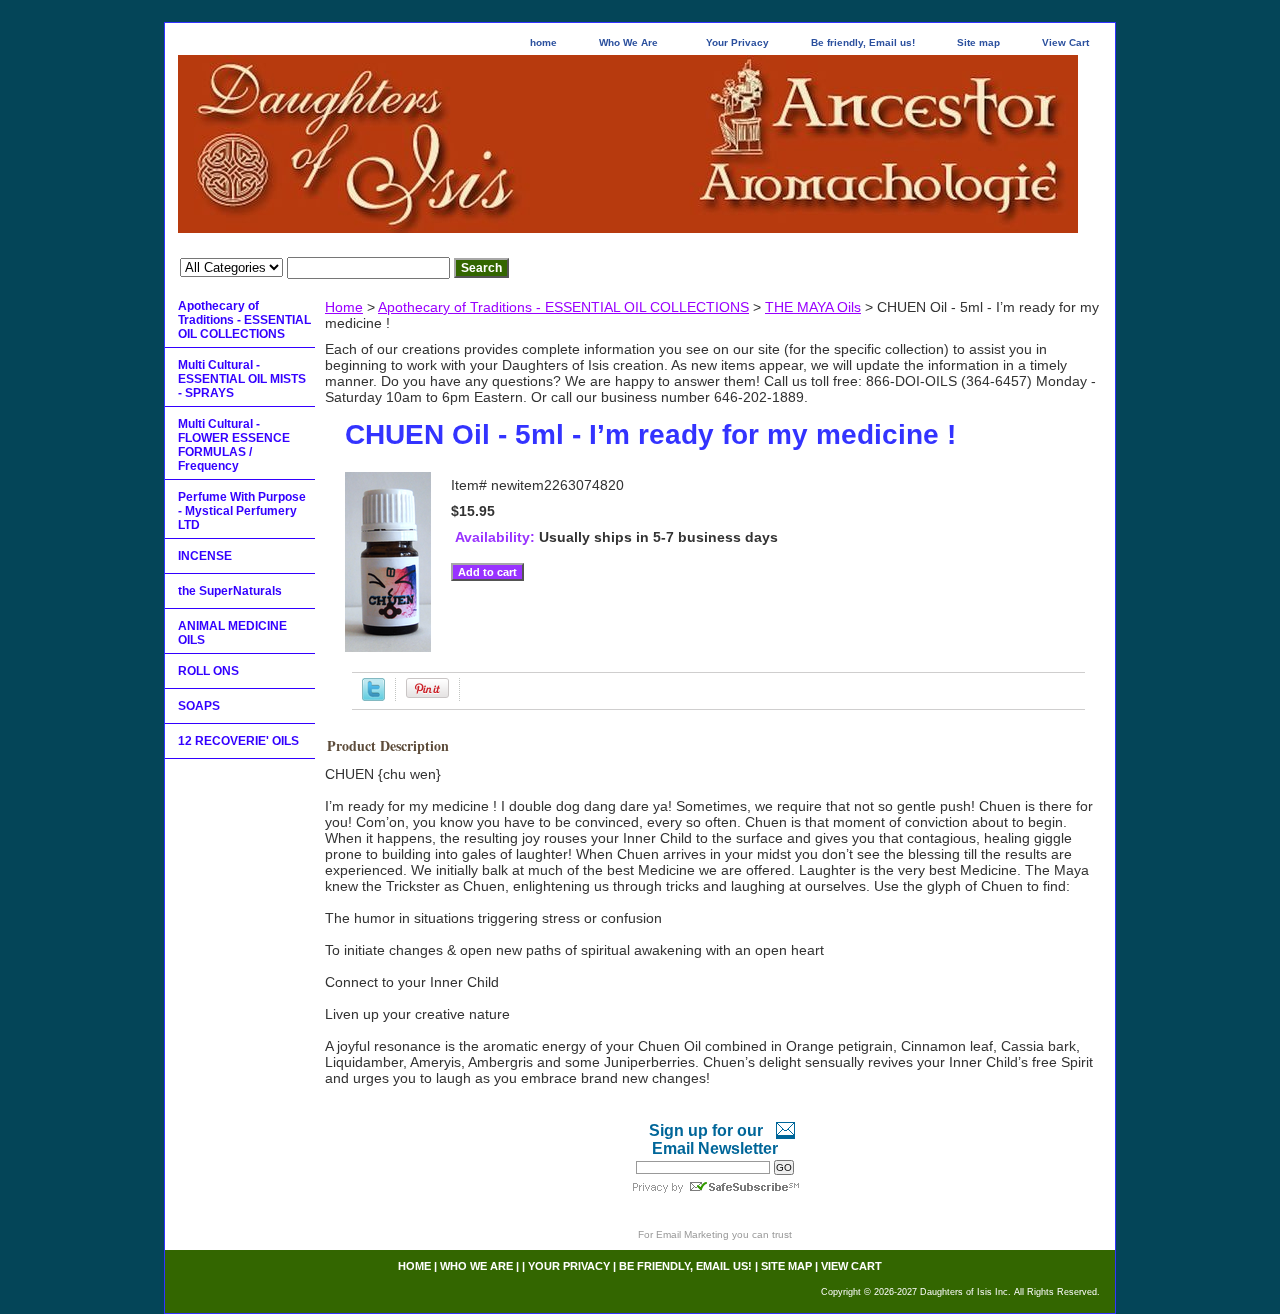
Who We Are (628, 42)
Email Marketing (692, 1234)
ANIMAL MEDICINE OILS (232, 633)
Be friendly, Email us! (863, 42)
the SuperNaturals (230, 591)
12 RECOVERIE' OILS (238, 741)
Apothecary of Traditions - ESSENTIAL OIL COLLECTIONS (563, 307)
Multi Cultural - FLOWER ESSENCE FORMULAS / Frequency (234, 445)
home (543, 42)
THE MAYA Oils (813, 307)
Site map (978, 42)
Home (344, 307)
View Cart (1065, 42)
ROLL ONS (208, 671)
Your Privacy (737, 42)
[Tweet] (373, 696)
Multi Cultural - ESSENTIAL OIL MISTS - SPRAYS (242, 379)
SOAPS (199, 706)
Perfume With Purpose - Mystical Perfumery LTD (242, 511)
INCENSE (205, 556)
